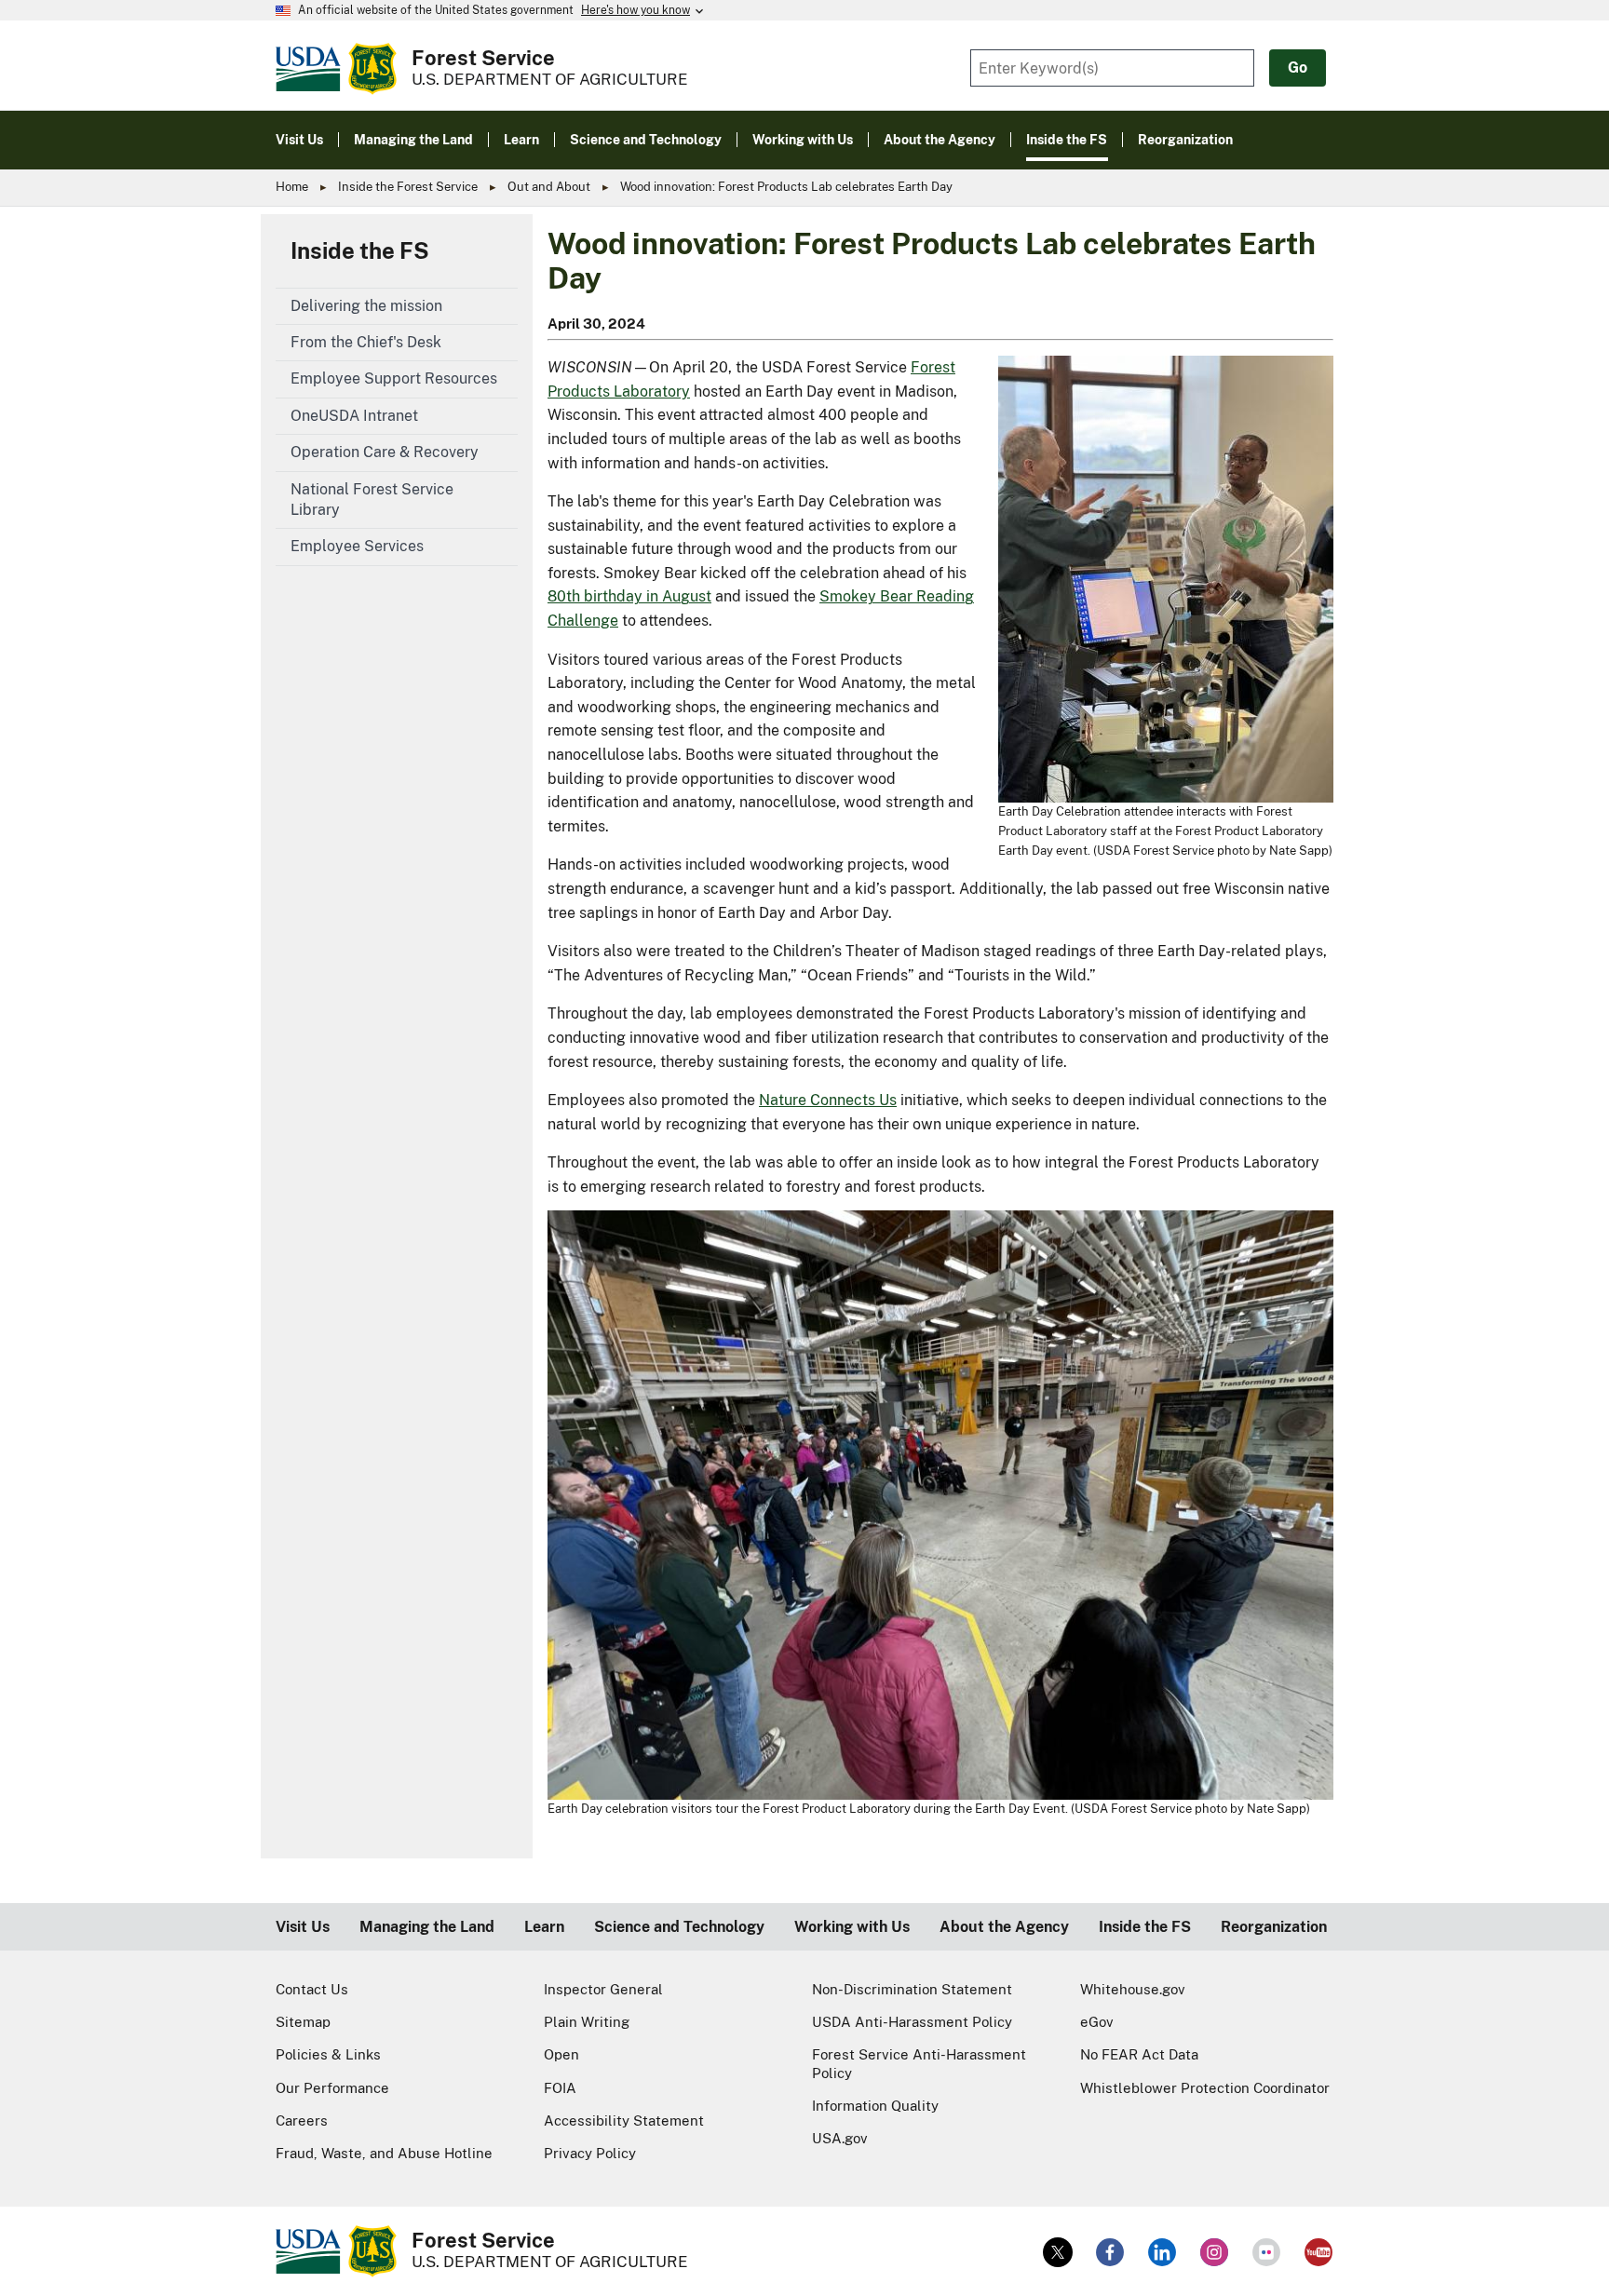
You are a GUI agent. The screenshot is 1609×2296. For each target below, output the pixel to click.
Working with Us (852, 1927)
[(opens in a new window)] (1058, 2252)
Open (561, 2054)
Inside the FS (360, 250)
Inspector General (603, 1989)
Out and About (549, 187)
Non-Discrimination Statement (912, 1989)
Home (292, 187)
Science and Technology (679, 1927)
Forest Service (483, 58)
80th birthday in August (629, 596)
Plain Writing (587, 2022)
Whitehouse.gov (1133, 1989)
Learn (544, 1927)
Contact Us (312, 1989)
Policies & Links (328, 2054)
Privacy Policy (590, 2153)
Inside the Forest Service (408, 187)
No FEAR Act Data (1139, 2054)
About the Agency (1004, 1927)
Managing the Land (427, 1927)
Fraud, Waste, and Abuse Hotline (384, 2153)
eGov (1097, 2022)
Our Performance (332, 2088)
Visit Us (303, 1927)
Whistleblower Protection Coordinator (1205, 2088)
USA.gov (840, 2138)
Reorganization (1274, 1927)
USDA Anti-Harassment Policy (912, 2022)
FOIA (560, 2088)
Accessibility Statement (624, 2120)
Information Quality (875, 2106)
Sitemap (303, 2022)
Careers (302, 2120)
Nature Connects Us (828, 1100)
